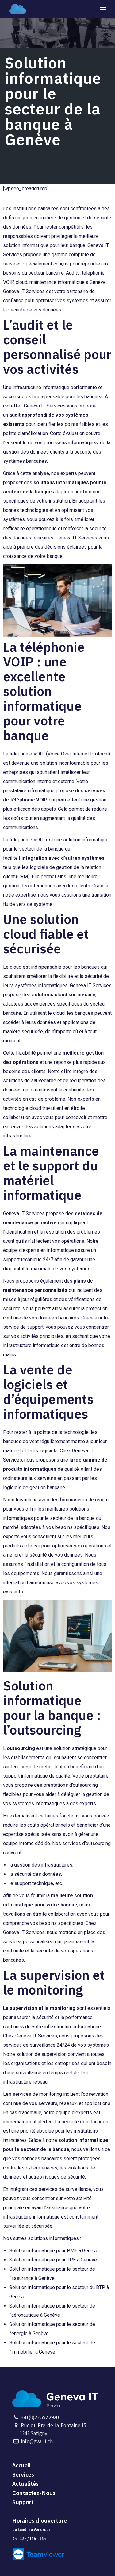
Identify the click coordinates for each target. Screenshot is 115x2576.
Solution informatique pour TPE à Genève (53, 2260)
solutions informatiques (61, 483)
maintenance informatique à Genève (68, 282)
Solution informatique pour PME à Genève (54, 2251)
